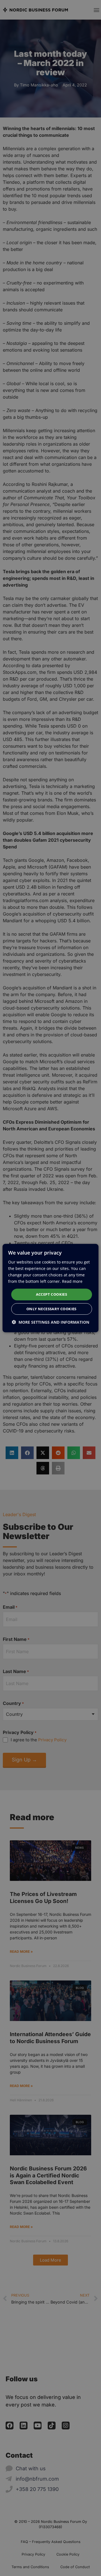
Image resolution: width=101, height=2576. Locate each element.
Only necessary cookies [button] (51, 1309)
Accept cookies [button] (52, 1294)
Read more (72, 1281)
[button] (50, 1322)
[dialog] (50, 1288)
